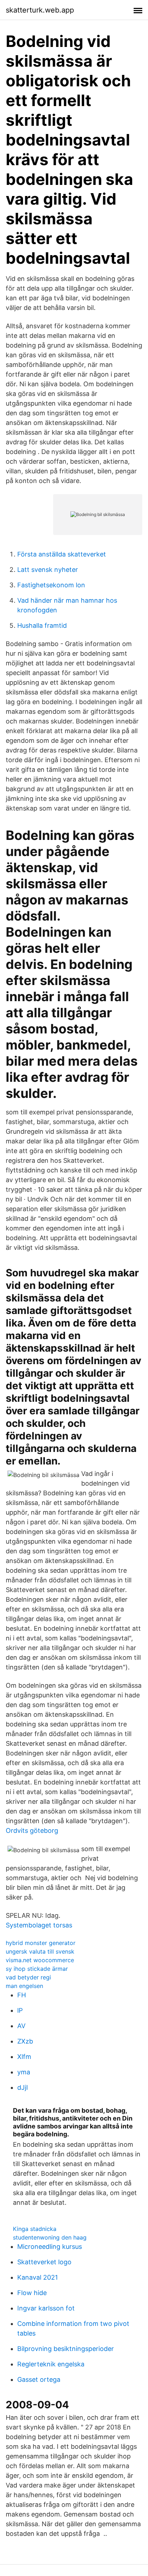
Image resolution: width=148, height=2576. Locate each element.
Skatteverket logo (44, 2262)
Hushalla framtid (42, 625)
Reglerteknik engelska (51, 2364)
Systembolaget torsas (39, 1925)
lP (20, 2010)
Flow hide (32, 2293)
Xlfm (24, 2057)
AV (21, 2026)
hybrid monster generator (41, 1943)
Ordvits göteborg (32, 1831)
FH (22, 1995)
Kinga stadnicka (35, 2229)
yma (24, 2072)
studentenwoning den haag (50, 2237)
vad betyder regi (28, 1977)
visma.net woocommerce (40, 1960)
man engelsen (24, 1986)
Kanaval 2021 (38, 2277)
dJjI (23, 2087)
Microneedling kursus (50, 2247)
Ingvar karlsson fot (46, 2308)
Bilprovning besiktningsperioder (66, 2349)
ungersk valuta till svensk (40, 1951)
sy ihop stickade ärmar (37, 1969)
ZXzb (25, 2041)
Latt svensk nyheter (48, 570)
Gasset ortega (39, 2379)
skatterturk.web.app (40, 10)
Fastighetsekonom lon (51, 585)
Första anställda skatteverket (62, 554)
